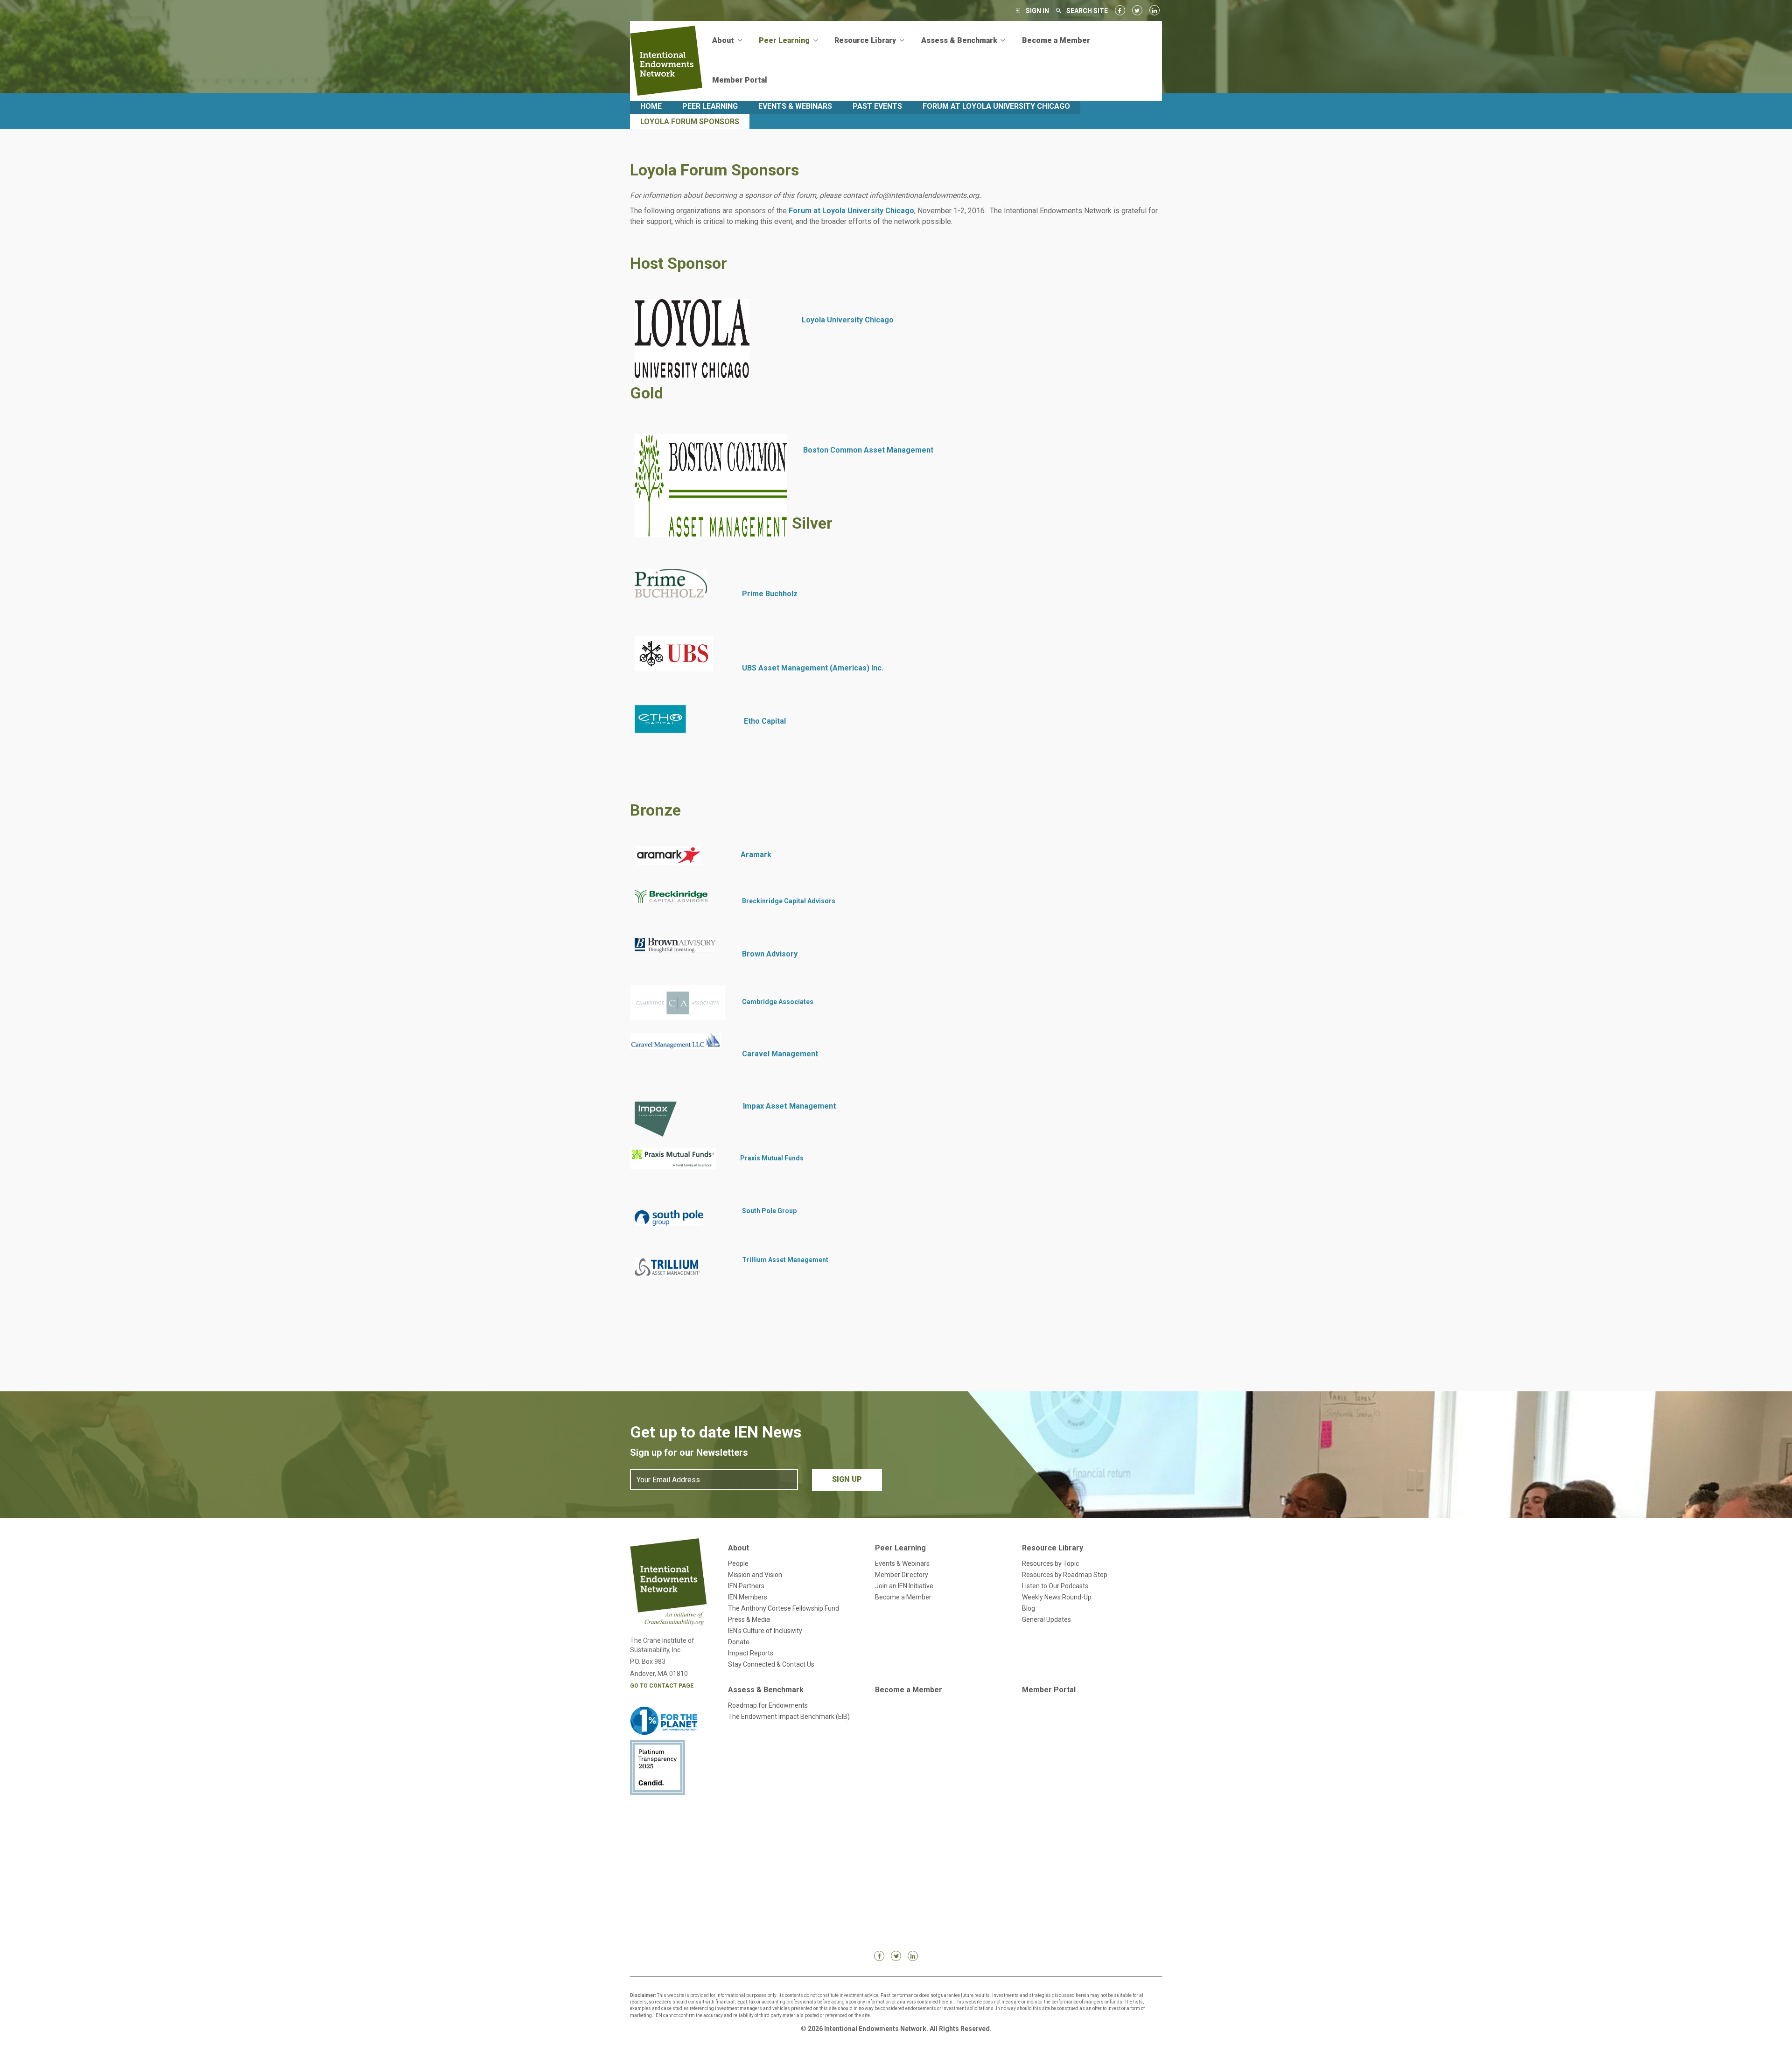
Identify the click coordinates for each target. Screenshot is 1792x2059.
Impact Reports (751, 1653)
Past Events (877, 106)
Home (651, 106)
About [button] (724, 40)
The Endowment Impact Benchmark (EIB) (789, 1717)
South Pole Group (769, 1211)
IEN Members (748, 1597)
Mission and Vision (755, 1575)
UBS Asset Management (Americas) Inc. (813, 668)
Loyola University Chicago (848, 320)
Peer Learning (710, 106)
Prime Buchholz (770, 594)
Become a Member (1056, 40)
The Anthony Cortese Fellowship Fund (784, 1608)
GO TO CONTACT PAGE (662, 1686)
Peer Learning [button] (785, 40)
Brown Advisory (770, 954)
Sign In (1037, 11)
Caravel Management (781, 1054)
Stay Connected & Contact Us (771, 1664)
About (738, 1548)
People (738, 1563)
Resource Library (1053, 1548)
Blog (1029, 1608)
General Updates (1046, 1619)
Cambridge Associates (778, 1002)
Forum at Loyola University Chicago (996, 106)
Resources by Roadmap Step (1065, 1575)
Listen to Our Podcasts (1055, 1586)
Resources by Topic (1050, 1563)
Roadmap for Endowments (768, 1705)
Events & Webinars (795, 106)
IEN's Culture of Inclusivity (765, 1631)
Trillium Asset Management (785, 1260)
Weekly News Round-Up (1057, 1597)
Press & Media (749, 1619)
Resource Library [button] (866, 40)
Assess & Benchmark (766, 1690)
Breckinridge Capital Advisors (789, 901)
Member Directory (902, 1575)
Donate (739, 1642)
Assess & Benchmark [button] (960, 40)
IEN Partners (746, 1586)
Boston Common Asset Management (868, 450)
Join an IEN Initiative (904, 1586)
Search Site (1087, 11)
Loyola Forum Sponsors (690, 122)
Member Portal (740, 80)
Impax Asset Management (790, 1106)
